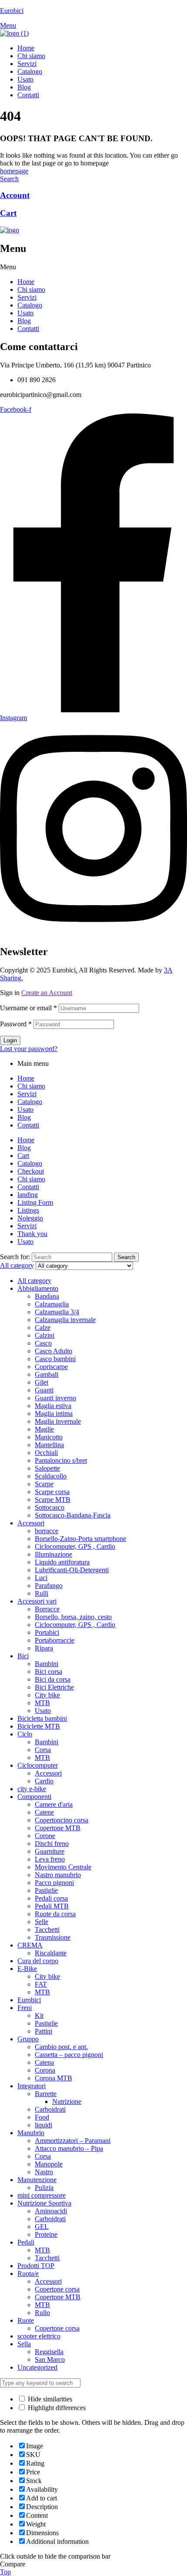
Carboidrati (50, 2109)
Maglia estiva (53, 1406)
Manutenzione (37, 2180)
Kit (39, 2015)
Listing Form (35, 1202)
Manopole (49, 2164)
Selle (42, 1922)
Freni (25, 2008)
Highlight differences (56, 2408)
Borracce (47, 1609)
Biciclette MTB (39, 1726)
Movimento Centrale (63, 1867)
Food (42, 2117)
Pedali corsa (51, 1898)
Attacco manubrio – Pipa (69, 2148)
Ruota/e (28, 2273)
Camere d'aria (54, 1804)
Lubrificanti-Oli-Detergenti (72, 1570)
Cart (8, 213)
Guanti (44, 1390)
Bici (23, 1656)
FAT (41, 1984)
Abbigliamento (38, 1288)
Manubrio (31, 2133)
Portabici (47, 1632)
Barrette (46, 2094)
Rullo (42, 2313)
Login (10, 1040)
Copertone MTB (58, 1828)
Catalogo (30, 305)
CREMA (30, 1945)
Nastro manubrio (58, 1875)
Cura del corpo (38, 1961)
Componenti (34, 1797)
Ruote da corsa (55, 1914)
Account (15, 195)
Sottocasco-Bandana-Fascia (73, 1515)
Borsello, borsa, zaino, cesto (73, 1617)
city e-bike (32, 1789)
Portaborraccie (55, 1640)
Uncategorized (37, 2367)
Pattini (43, 2031)
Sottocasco (50, 1507)
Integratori (32, 2086)
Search (126, 1257)
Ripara (44, 1648)
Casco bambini (55, 1359)
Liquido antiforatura (62, 1562)
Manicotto (49, 1437)
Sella (24, 2344)
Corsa (43, 1750)
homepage (14, 171)
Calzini (45, 1335)
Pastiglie (46, 1890)
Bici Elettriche (54, 1687)
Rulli (42, 1593)
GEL (42, 2227)
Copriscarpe (51, 1367)
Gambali (47, 1374)
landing (28, 1195)
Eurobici (12, 11)
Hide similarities (49, 2399)
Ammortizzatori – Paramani (73, 2141)
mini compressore (42, 2195)
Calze (43, 1328)
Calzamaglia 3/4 (57, 1312)
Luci (41, 1578)
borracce (47, 1531)
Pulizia (44, 2187)
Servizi (27, 297)
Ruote (26, 2320)
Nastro (44, 2172)
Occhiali (46, 1453)
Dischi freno (52, 1844)
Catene (44, 1812)
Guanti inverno (55, 1398)
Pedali (26, 2242)
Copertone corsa (57, 2289)
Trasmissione (53, 1937)
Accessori (31, 1523)
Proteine (46, 2234)
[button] (93, 267)
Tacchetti (47, 1930)
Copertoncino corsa (62, 1820)
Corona (45, 2070)
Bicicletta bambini (42, 1718)
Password (16, 1024)
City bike (47, 1695)
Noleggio (30, 1218)
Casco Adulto (53, 1351)
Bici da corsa (53, 1679)
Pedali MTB (52, 1906)
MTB (42, 1703)
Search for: (15, 1257)
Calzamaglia (52, 1304)
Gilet (42, 1382)
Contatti (28, 329)
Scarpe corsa (52, 1492)
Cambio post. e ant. (61, 2047)
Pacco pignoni (54, 1883)
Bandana (47, 1296)
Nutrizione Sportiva (44, 2203)
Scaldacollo (51, 1476)
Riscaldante (51, 1953)
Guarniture (50, 1851)
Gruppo (28, 2039)
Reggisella (49, 2352)
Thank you (32, 1234)
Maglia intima (54, 1414)
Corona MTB (53, 2078)
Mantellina (49, 1445)
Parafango (49, 1586)
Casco (43, 1343)
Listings (28, 1210)
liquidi (43, 2125)
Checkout (31, 1171)
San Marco (50, 2359)
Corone (45, 1836)
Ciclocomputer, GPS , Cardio (75, 1546)
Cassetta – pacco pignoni (69, 2055)
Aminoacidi (51, 2211)
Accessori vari (37, 1601)
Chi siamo (31, 289)
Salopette (47, 1468)
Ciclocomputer (38, 1765)
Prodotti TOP (36, 2266)
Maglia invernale (58, 1421)
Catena (44, 2062)
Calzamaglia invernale (65, 1320)
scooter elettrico (39, 2336)
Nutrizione (67, 2101)
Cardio (44, 1781)
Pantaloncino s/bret (61, 1460)
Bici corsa (48, 1672)
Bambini (47, 1664)
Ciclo (25, 1734)
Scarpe (44, 1484)
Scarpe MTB (53, 1500)
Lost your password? (29, 1049)
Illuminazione (53, 1554)
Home (26, 282)
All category (34, 1281)
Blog (24, 321)
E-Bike (27, 1969)
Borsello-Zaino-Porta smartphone (80, 1539)
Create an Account (47, 993)
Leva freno (50, 1859)
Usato (25, 313)
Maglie (44, 1429)
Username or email (28, 1008)
